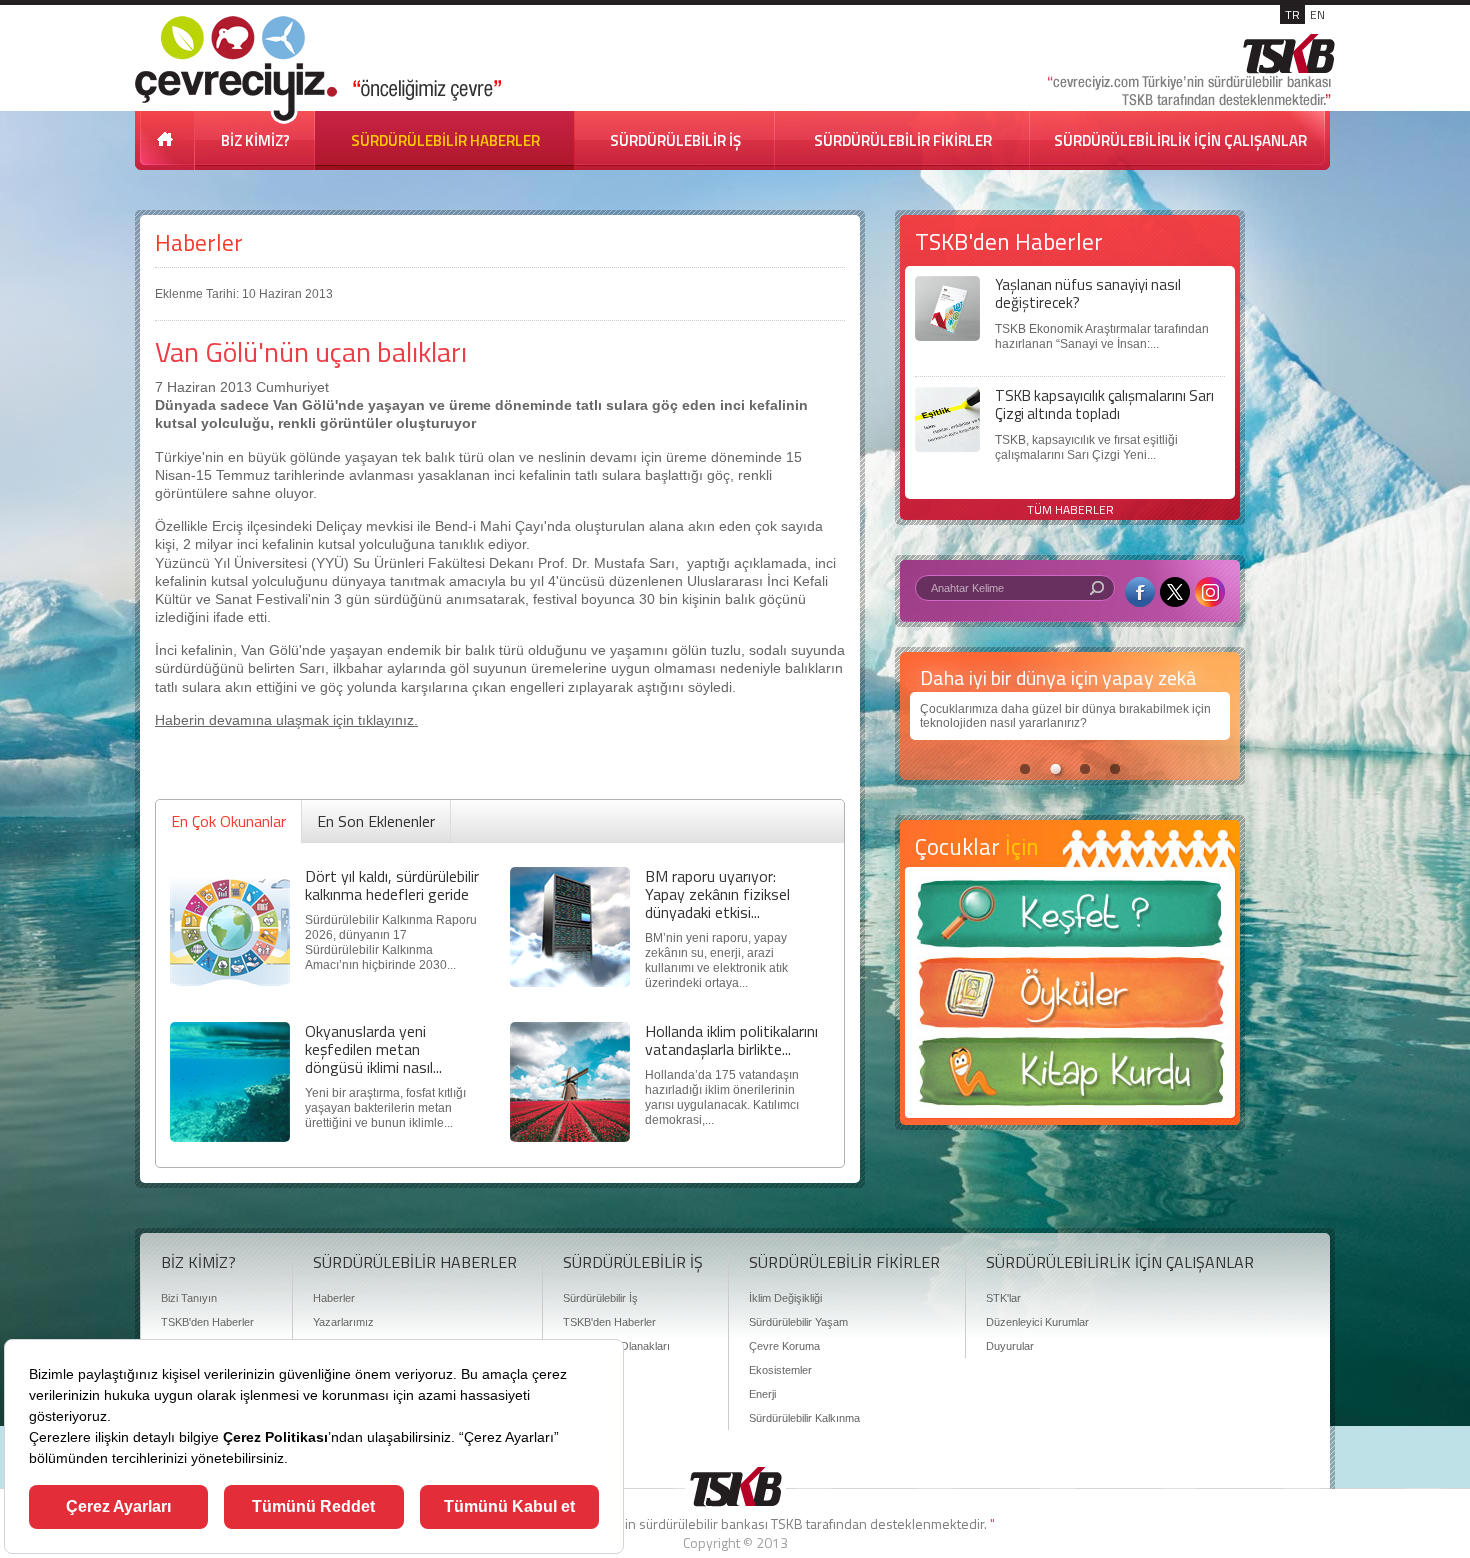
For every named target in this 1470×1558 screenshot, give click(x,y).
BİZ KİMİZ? (255, 140)
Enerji (762, 1394)
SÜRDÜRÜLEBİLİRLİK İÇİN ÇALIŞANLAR (1180, 140)
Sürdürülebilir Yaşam (798, 1322)
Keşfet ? (1070, 919)
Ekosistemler (780, 1370)
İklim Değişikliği (785, 1298)
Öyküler (1070, 999)
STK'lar (1003, 1298)
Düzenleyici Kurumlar (1037, 1322)
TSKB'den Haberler (207, 1322)
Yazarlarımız (343, 1322)
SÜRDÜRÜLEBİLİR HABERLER (445, 140)
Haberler (199, 242)
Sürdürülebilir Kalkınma (804, 1418)
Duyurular (1010, 1346)
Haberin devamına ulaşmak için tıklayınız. (286, 720)
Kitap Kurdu (1070, 1077)
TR (1292, 14)
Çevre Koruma (784, 1346)
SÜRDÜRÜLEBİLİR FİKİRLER (903, 140)
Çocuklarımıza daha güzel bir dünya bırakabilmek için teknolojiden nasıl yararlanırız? (1065, 716)
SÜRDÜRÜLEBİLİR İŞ (675, 140)
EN (1317, 14)
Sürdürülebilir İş (600, 1298)
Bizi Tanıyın (189, 1298)
